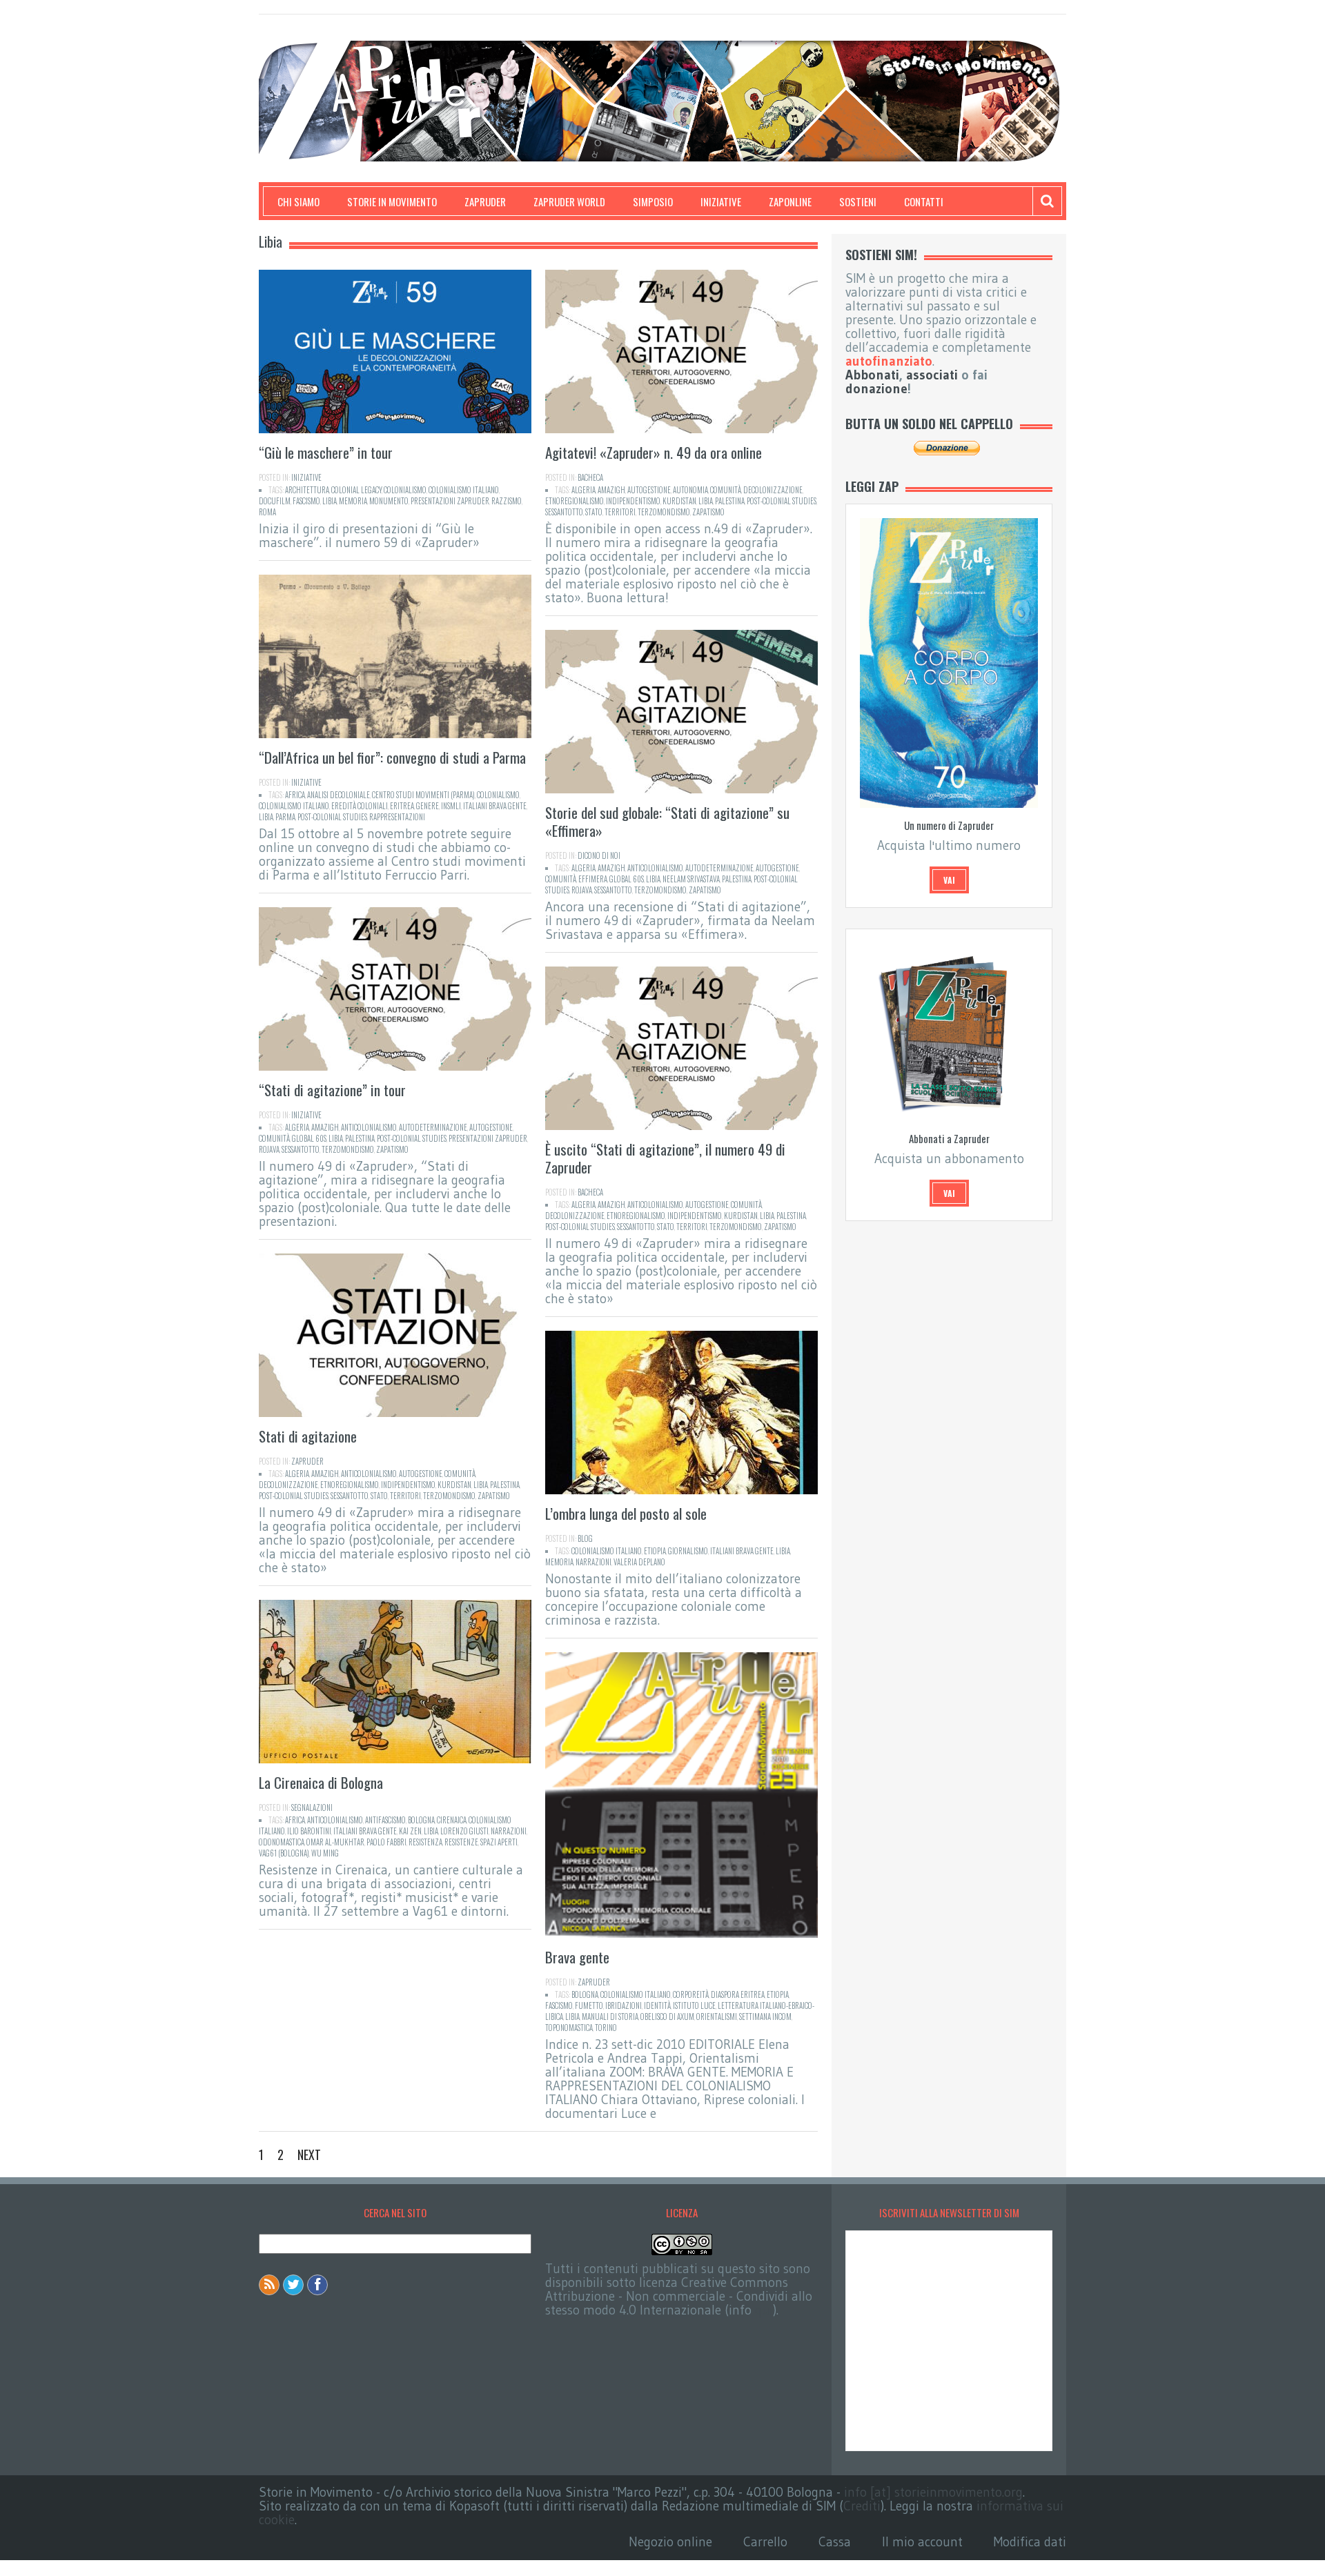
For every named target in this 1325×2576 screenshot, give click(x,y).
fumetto (589, 2005)
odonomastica (282, 1842)
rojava (582, 890)
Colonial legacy (356, 490)
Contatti (924, 201)
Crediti (862, 2506)
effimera (593, 879)
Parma (285, 817)
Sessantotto (564, 512)
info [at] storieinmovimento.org (933, 2492)
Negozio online (670, 2542)
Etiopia (655, 1551)
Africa (295, 795)
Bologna (421, 1820)
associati (932, 375)
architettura (307, 490)
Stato (594, 512)
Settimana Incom (765, 2017)
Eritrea (402, 806)
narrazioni (593, 1562)
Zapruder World (569, 201)
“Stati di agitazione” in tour (332, 1090)
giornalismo (688, 1551)
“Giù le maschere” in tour (326, 452)
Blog (585, 1538)
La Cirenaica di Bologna (321, 1782)
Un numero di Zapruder (949, 825)
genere (428, 806)
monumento (389, 501)
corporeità (691, 1994)
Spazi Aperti (499, 1842)
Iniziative (721, 201)
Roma (267, 512)
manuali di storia (610, 2017)
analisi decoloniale (338, 795)
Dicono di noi (599, 855)
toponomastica (569, 2028)
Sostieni (858, 201)
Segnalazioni (312, 1807)
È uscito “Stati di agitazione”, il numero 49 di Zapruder (665, 1158)
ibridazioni (624, 2005)
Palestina (730, 501)
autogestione (649, 490)
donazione (876, 389)
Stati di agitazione (308, 1436)
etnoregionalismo (575, 501)
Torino (606, 2028)
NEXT (309, 2154)
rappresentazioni (397, 817)
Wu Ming (325, 1853)
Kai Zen (410, 1831)
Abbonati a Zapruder (949, 1138)
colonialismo (405, 490)
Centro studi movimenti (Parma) (423, 795)
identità (657, 2005)
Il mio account (922, 2542)
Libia (330, 501)
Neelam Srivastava (691, 879)
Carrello (765, 2542)
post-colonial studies (782, 501)
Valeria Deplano (639, 1562)
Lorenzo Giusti (464, 1831)
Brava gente (577, 1957)
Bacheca (590, 477)
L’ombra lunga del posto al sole (626, 1513)
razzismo (507, 501)
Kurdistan (679, 501)
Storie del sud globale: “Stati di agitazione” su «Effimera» (667, 821)
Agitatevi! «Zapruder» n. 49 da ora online (654, 452)
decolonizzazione (773, 490)
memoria (353, 501)
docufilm (275, 501)
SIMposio (653, 201)
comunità (726, 490)
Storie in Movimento (392, 201)
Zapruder (485, 201)
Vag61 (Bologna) (284, 1853)
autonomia (690, 490)
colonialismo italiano (464, 490)
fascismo (306, 501)
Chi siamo (298, 201)
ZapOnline (790, 201)
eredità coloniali (360, 806)
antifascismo (385, 1820)
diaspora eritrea (738, 1994)
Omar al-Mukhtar (335, 1842)
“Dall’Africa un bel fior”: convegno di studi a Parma (392, 757)
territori (620, 512)
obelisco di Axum (667, 2017)
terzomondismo (664, 512)
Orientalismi (717, 2017)
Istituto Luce (694, 2005)
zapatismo (708, 512)
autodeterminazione (719, 868)
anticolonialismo (655, 868)
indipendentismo (633, 501)
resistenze (461, 1842)
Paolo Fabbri (386, 1842)
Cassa (835, 2542)
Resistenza (425, 1842)
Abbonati (872, 375)
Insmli (451, 806)
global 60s (627, 879)
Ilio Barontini (309, 1831)
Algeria (583, 490)
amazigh (611, 490)
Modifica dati (1030, 2542)
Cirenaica (452, 1820)
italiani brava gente (495, 806)
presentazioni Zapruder (450, 501)
